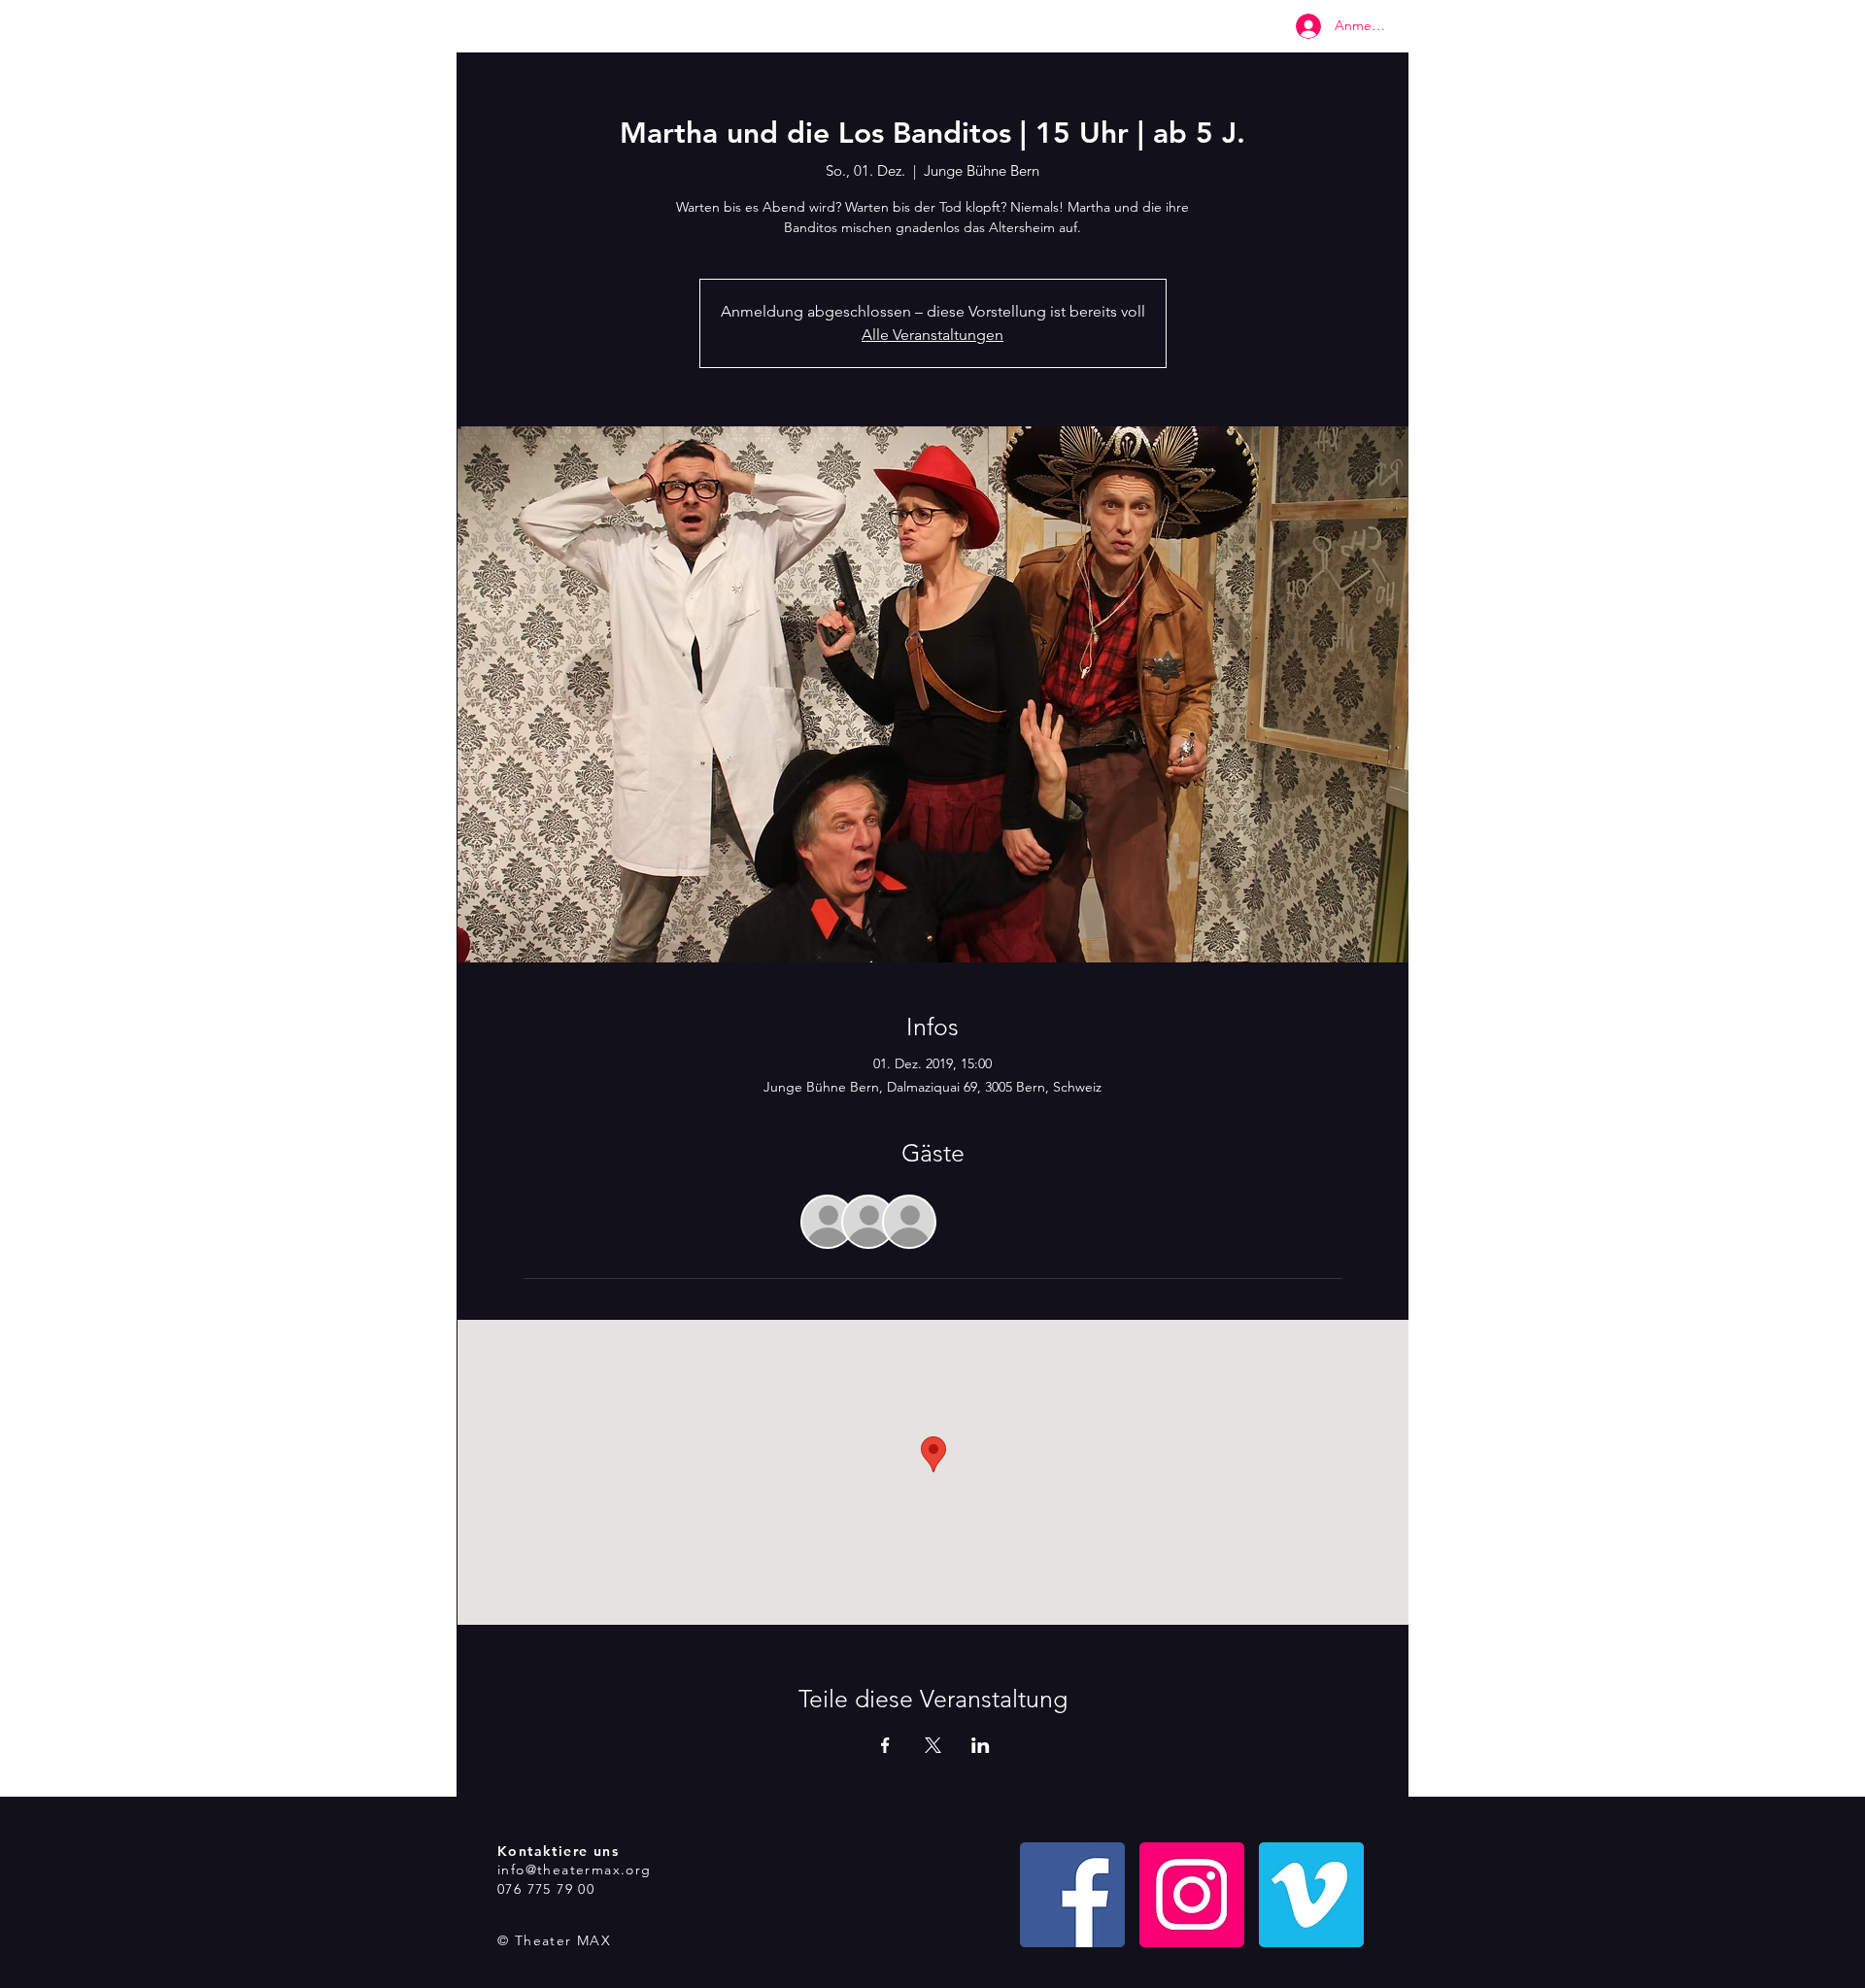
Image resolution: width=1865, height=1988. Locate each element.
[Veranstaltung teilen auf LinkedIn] (981, 1745)
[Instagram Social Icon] (1192, 1895)
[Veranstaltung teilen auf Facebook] (885, 1745)
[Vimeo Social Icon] (1311, 1895)
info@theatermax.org (575, 1870)
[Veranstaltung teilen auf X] (933, 1745)
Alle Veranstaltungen (932, 335)
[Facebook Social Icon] (1072, 1895)
